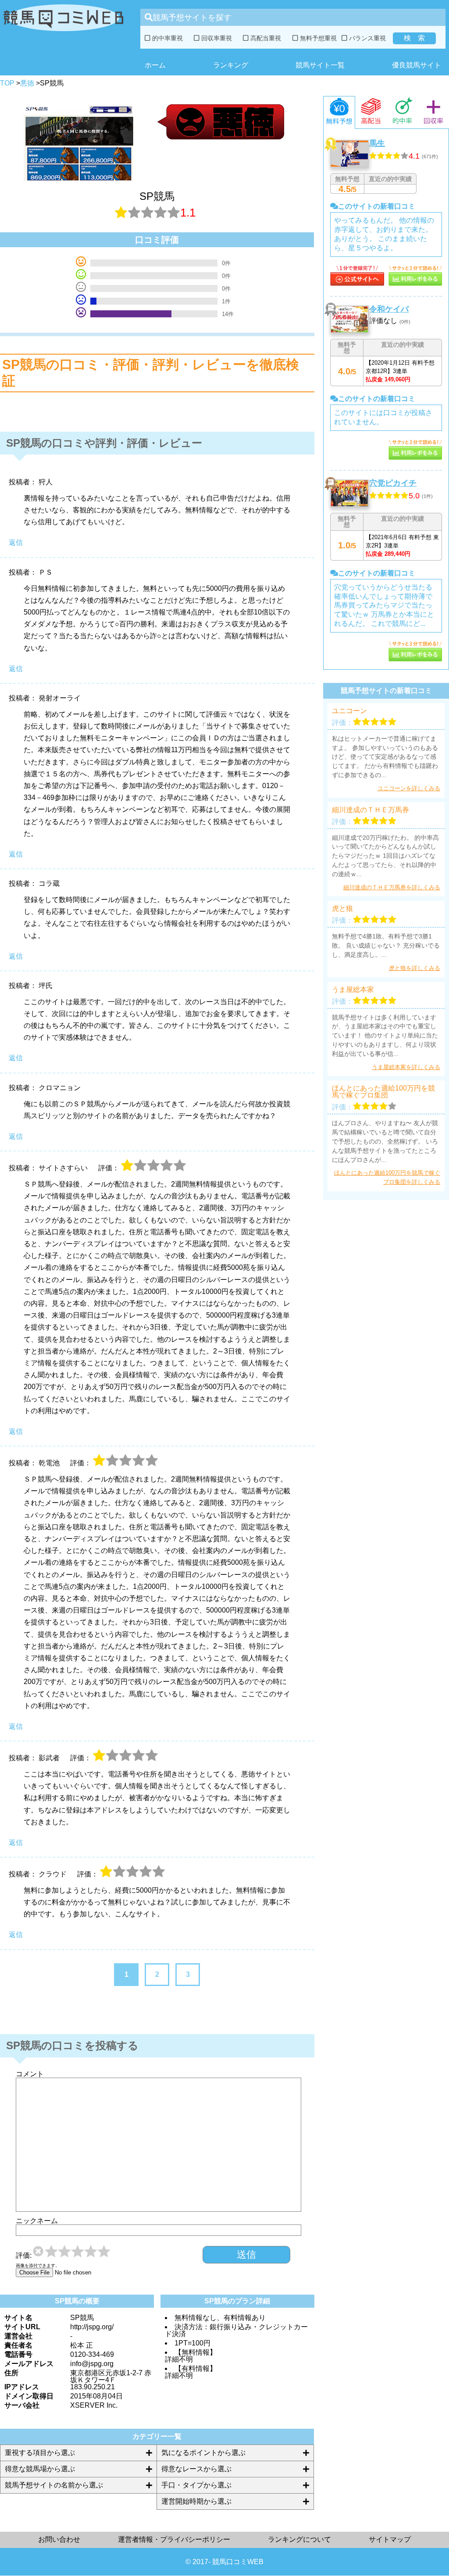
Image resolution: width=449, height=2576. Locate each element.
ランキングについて (299, 2539)
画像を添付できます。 (38, 2266)
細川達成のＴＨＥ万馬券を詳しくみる (392, 887)
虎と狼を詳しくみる (415, 968)
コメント (30, 2074)
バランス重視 (367, 38)
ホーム (155, 65)
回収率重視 (216, 38)
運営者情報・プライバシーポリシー (174, 2539)
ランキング (231, 65)
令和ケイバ (389, 309)
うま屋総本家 (353, 990)
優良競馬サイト (417, 65)
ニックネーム (37, 2221)
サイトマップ (390, 2539)
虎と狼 (342, 909)
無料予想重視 (317, 38)
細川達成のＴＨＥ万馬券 (371, 810)
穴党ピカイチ (393, 483)
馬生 (377, 143)
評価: (24, 2256)
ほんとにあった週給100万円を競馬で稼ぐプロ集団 (383, 1092)
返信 (16, 542)
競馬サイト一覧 (320, 65)
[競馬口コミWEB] (63, 33)
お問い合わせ (59, 2539)
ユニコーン (349, 711)
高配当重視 (265, 38)
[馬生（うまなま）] (357, 283)
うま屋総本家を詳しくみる (406, 1067)
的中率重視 (167, 38)
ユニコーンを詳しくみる (409, 788)
